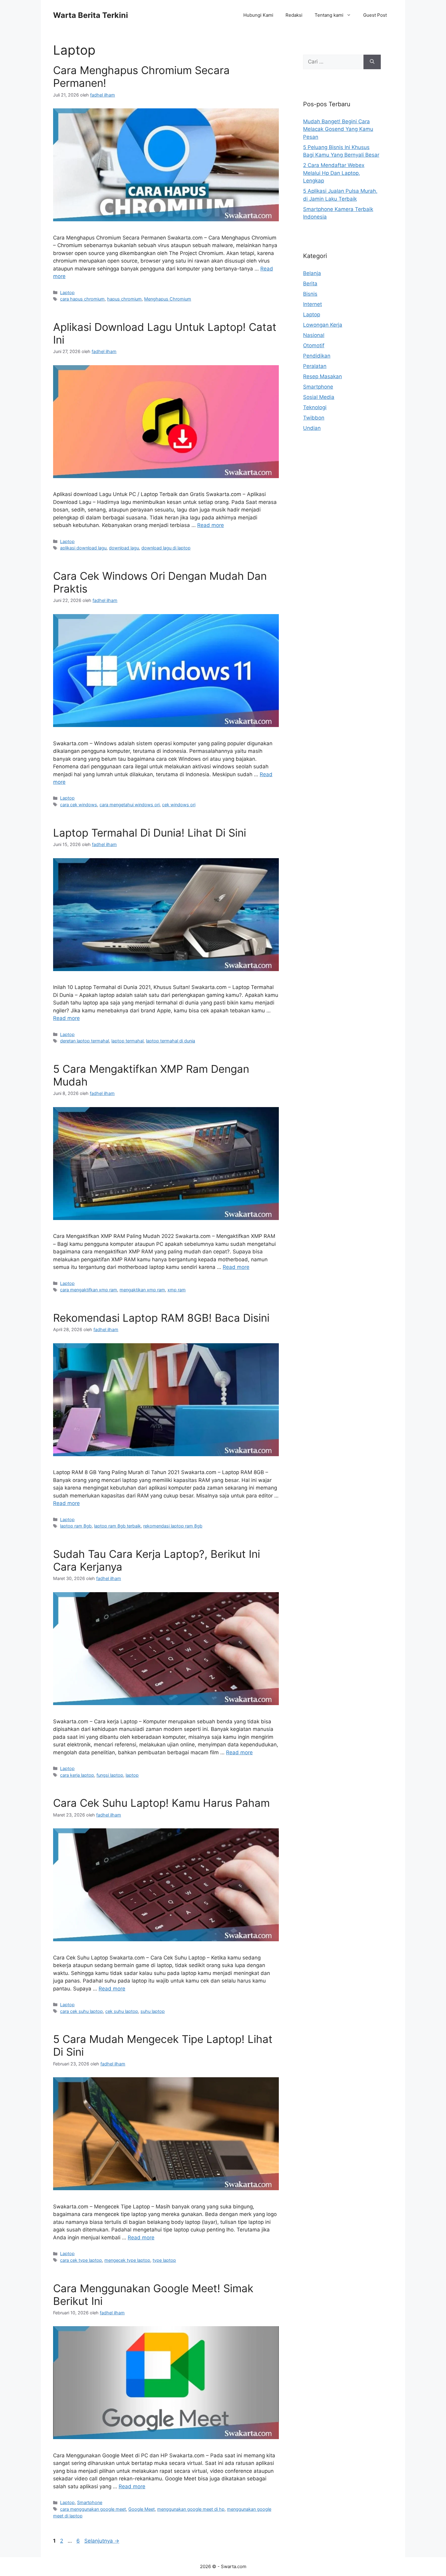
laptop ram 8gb (76, 1526)
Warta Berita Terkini (91, 15)
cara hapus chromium (82, 299)
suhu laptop (153, 2011)
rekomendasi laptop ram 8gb (173, 1526)
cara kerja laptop (77, 1775)
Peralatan (315, 366)
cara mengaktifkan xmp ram (89, 1290)
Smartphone (90, 2502)
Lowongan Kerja (323, 325)
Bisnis (310, 294)
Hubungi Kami (258, 15)
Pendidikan (317, 356)
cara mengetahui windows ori (130, 805)
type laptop (164, 2260)
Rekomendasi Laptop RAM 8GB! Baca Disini (161, 1318)
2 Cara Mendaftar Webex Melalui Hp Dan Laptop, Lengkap (334, 173)
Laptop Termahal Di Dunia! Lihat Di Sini (150, 833)
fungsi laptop (110, 1775)
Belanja (312, 273)
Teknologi (315, 407)
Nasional (314, 335)
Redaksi (294, 15)
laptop (132, 1775)
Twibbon (314, 418)
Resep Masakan (323, 376)
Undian (312, 428)
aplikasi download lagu (83, 548)
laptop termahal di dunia (171, 1041)
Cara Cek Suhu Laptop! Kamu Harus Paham (161, 1803)
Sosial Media (319, 397)
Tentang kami (329, 15)
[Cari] (372, 62)
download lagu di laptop (166, 548)
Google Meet (142, 2509)
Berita (310, 284)
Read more (211, 525)
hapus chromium (124, 299)
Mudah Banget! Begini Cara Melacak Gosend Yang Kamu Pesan (338, 129)
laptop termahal (127, 1041)
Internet (313, 304)
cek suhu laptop (122, 2011)
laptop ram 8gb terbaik (117, 1526)
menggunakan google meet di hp (191, 2509)
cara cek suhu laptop (81, 2011)
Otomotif (314, 345)
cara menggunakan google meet (93, 2509)
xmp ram (177, 1290)
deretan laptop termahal (84, 1041)
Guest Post (375, 15)
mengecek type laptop (127, 2260)
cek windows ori (179, 805)
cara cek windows (79, 805)
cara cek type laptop (81, 2260)
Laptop (67, 292)
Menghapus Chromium (168, 299)
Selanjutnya (102, 2541)
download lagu (124, 548)
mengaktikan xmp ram (142, 1290)
